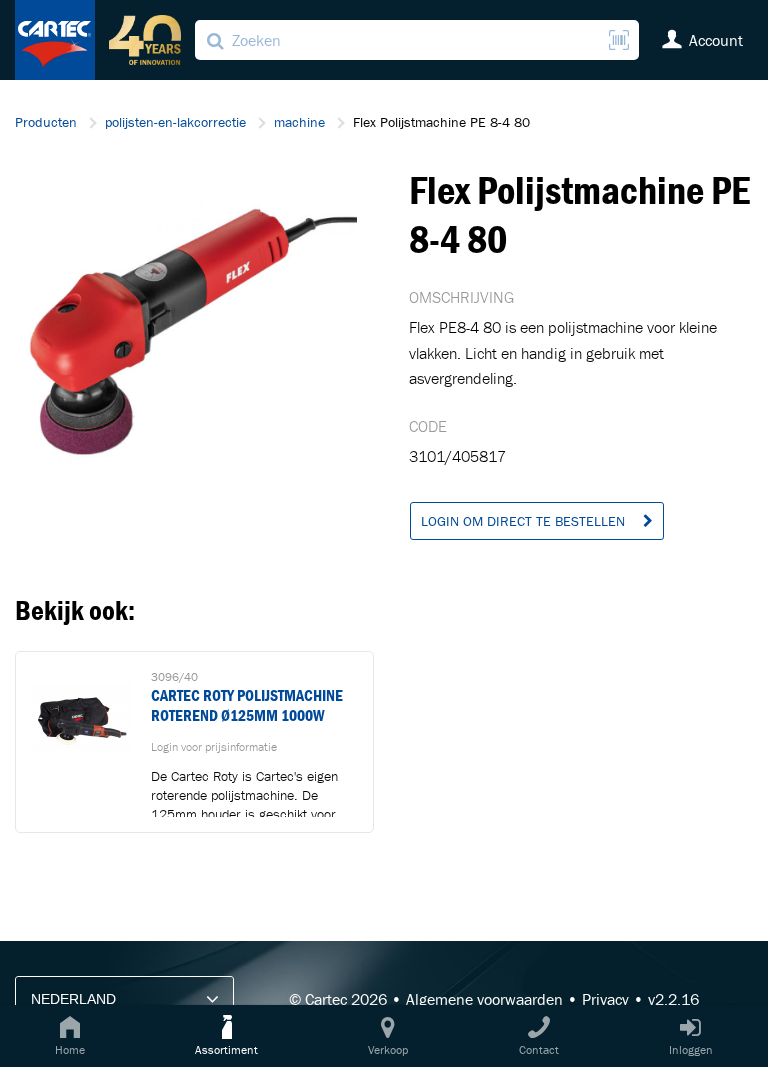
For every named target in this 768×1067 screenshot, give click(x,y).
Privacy (605, 999)
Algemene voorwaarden (484, 999)
